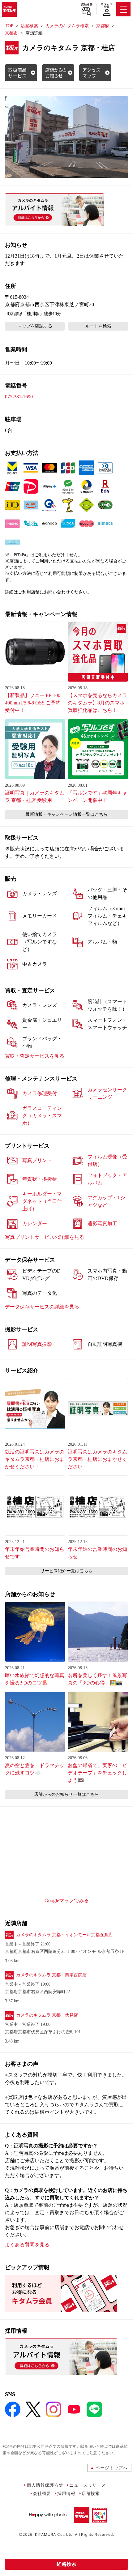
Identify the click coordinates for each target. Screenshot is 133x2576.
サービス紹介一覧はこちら (66, 1571)
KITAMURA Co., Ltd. (54, 2534)
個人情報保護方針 (45, 2485)
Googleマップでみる (67, 1900)
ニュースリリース (88, 2485)
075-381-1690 (19, 397)
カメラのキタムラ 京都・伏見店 (47, 2015)
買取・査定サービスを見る (35, 1056)
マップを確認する (35, 326)
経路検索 (66, 2564)
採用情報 (66, 2493)
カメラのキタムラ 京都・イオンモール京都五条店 (64, 1935)
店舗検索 (87, 5)
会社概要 (42, 2493)
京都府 (103, 26)
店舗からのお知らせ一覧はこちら (66, 1794)
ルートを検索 (98, 326)
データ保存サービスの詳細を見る (42, 1307)
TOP (9, 26)
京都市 (11, 33)
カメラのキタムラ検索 (67, 26)
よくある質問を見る (27, 2245)
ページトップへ (112, 2468)
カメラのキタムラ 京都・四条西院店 (51, 1975)
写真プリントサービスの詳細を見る (45, 1237)
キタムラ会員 (107, 5)
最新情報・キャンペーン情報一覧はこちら (66, 814)
